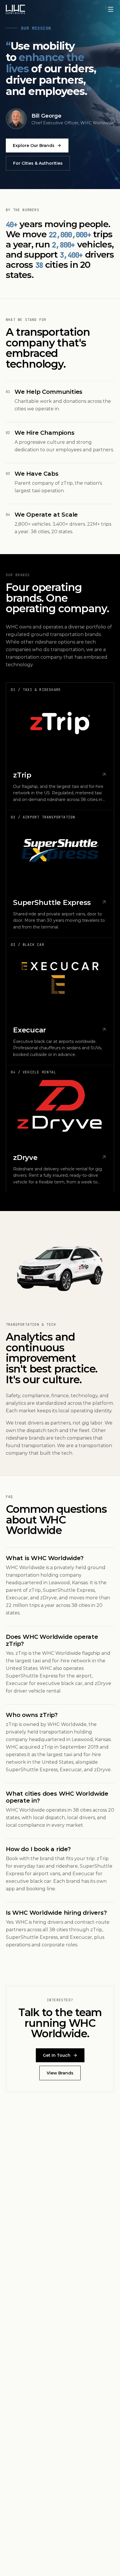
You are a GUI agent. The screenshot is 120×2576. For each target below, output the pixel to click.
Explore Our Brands (34, 145)
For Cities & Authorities (38, 163)
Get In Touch (57, 2055)
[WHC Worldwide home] (15, 9)
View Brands (60, 2073)
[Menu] (111, 9)
